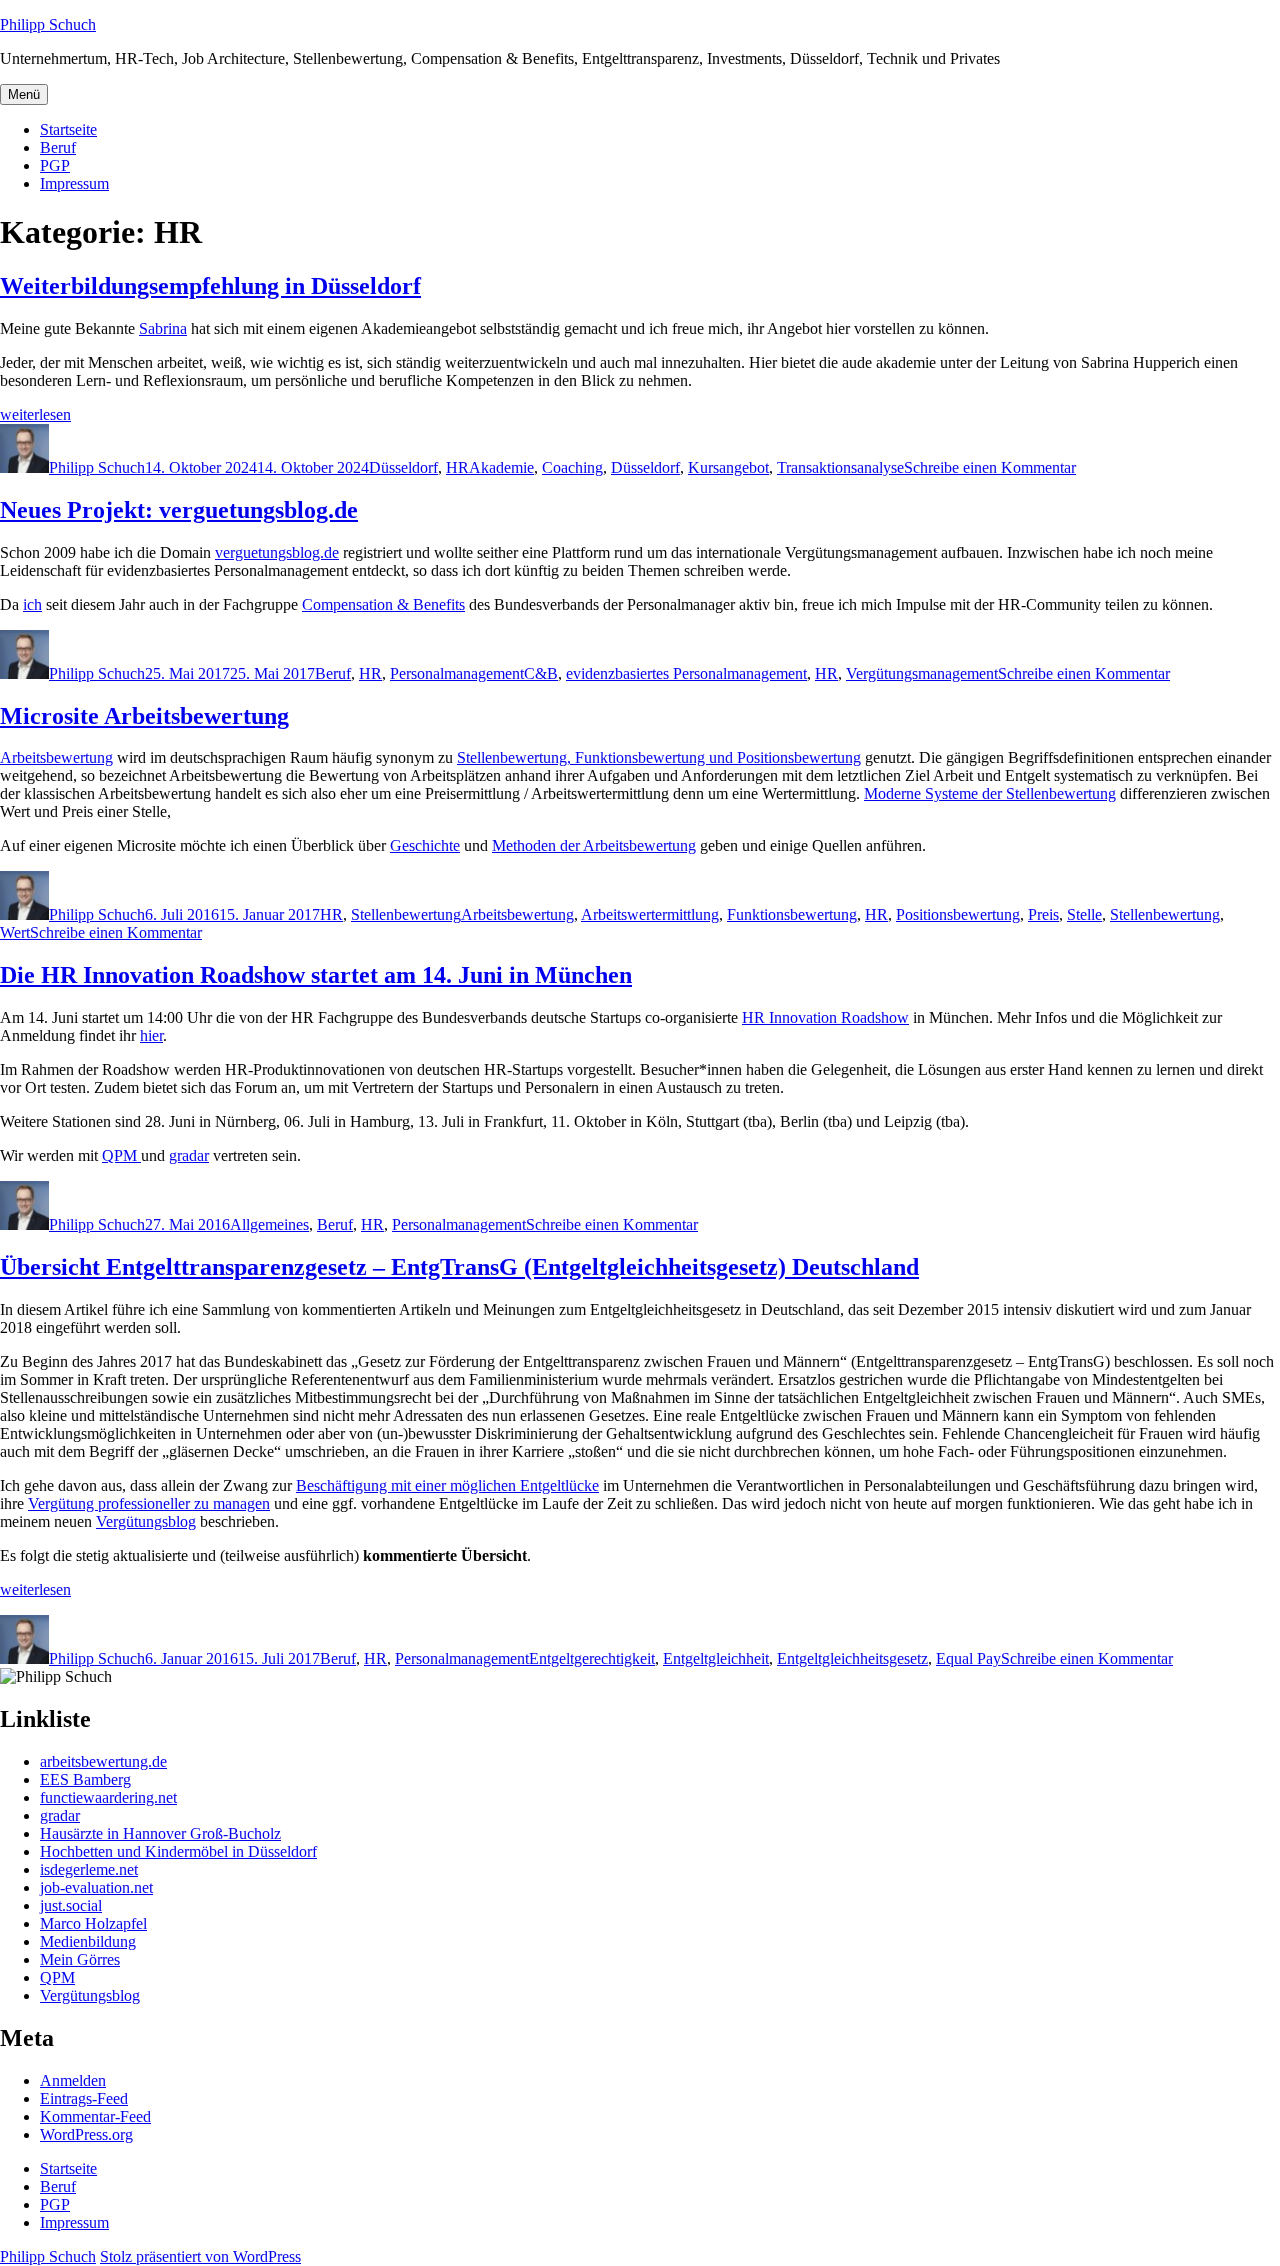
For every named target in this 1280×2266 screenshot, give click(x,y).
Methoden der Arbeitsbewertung (594, 845)
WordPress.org (86, 2134)
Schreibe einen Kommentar (990, 467)
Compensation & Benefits (383, 604)
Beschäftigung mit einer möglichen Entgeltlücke (447, 1485)
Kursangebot (728, 467)
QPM (121, 1155)
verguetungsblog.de (277, 552)
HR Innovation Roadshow (825, 1017)
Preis (1043, 914)
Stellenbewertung (406, 914)
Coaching (572, 467)
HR (457, 467)
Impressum (74, 183)
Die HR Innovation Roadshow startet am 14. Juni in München (316, 975)
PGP (55, 165)
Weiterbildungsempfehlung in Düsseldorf (210, 286)
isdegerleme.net (89, 1869)
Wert (15, 932)
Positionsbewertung (958, 914)
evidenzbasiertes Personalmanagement (686, 673)
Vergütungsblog (146, 1521)
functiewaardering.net (108, 1797)
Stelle (1084, 914)
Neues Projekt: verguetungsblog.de (179, 510)
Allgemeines (269, 1224)
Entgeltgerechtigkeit (592, 1658)
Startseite (68, 129)
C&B (541, 673)
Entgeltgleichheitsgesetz (852, 1658)
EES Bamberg (85, 1779)
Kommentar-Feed (95, 2116)
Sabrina (163, 328)
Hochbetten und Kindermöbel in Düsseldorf (178, 1851)
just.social (71, 1905)
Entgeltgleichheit (716, 1658)
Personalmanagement (457, 673)
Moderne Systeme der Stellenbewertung (990, 793)
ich (32, 604)
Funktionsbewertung (792, 914)
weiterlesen (35, 414)
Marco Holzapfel (93, 1923)
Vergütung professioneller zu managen (149, 1503)
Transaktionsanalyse (840, 467)
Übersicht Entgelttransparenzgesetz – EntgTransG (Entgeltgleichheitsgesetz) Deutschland (459, 1267)
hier (151, 1035)
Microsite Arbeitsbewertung (144, 716)
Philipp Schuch (48, 24)
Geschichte (425, 845)
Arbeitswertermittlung (650, 914)
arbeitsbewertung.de (103, 1761)
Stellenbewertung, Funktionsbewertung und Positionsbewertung (659, 757)
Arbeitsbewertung (56, 757)
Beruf (58, 147)
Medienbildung (88, 1941)
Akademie (501, 467)
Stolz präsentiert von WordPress (200, 2256)
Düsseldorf (403, 467)
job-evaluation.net (96, 1887)
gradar (189, 1155)
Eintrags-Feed (84, 2098)
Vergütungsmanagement (922, 673)
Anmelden (73, 2080)
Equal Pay (968, 1658)
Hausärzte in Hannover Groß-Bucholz (160, 1833)
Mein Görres (80, 1959)
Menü (24, 94)
